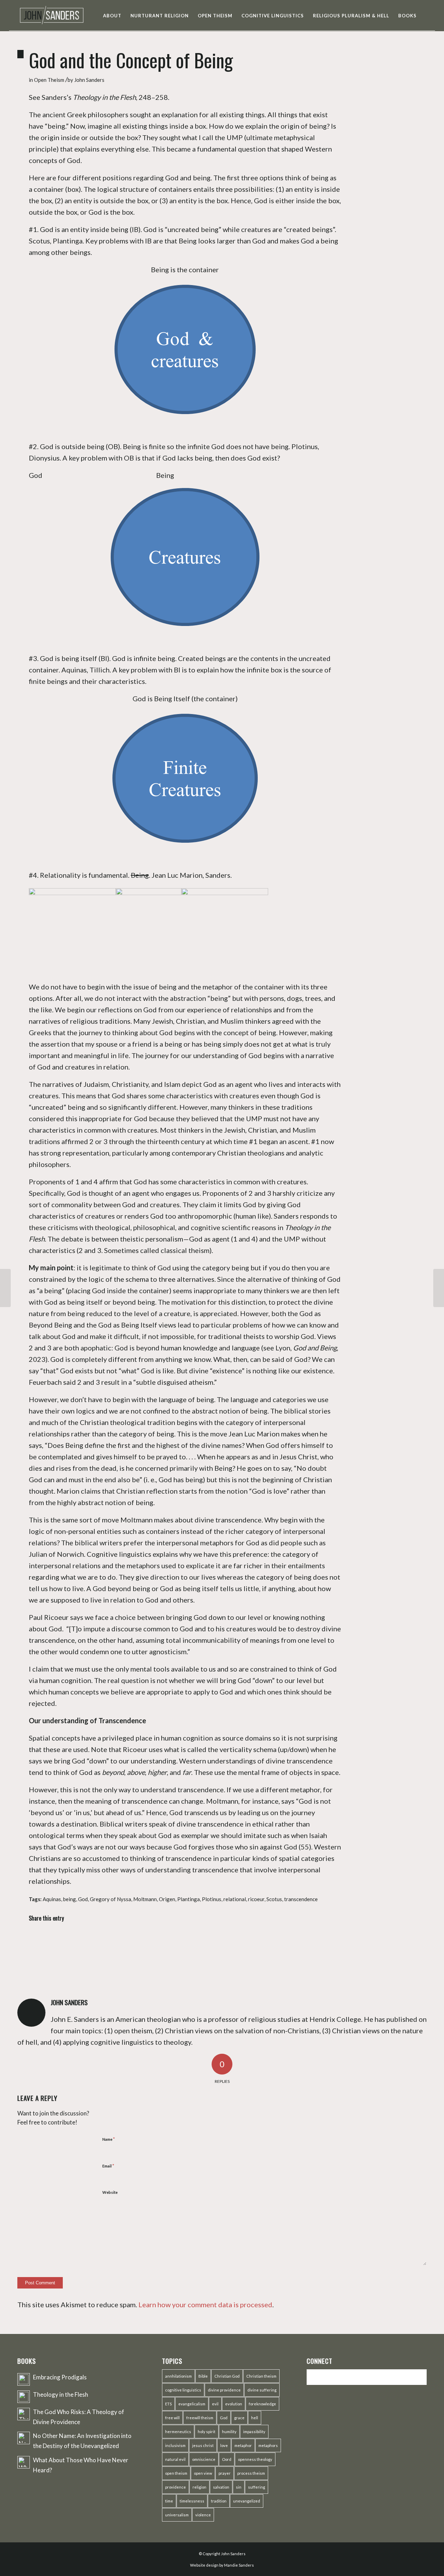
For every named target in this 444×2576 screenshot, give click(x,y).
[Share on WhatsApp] (127, 1940)
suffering (257, 2487)
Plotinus (212, 1899)
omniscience (204, 2459)
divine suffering (262, 2390)
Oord (227, 2459)
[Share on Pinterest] (166, 1940)
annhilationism (178, 2376)
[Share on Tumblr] (243, 1940)
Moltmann (145, 1899)
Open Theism (49, 80)
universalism (177, 2515)
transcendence (301, 1899)
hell (255, 2418)
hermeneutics (178, 2432)
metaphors (268, 2445)
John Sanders (89, 80)
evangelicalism (192, 2404)
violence (203, 2515)
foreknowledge (262, 2404)
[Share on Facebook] (49, 1940)
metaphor (243, 2445)
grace (239, 2418)
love (224, 2445)
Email (108, 2166)
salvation (221, 2487)
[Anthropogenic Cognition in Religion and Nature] (5, 1288)
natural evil (175, 2459)
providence (176, 2487)
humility (229, 2432)
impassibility (254, 2432)
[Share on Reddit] (283, 1940)
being (70, 1899)
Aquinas (52, 1899)
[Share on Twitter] (88, 1940)
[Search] (428, 16)
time (169, 2501)
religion (199, 2487)
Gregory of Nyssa (110, 1899)
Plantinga (189, 1899)
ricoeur (256, 1899)
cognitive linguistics (183, 2390)
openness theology (255, 2459)
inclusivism (175, 2445)
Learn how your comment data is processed (205, 2304)
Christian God (227, 2376)
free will (172, 2418)
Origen (167, 1899)
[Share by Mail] (321, 1940)
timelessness (192, 2501)
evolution (234, 2404)
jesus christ (203, 2445)
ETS (168, 2404)
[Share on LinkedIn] (204, 1940)
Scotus (274, 1899)
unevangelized (247, 2501)
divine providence (224, 2390)
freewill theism (200, 2418)
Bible (203, 2376)
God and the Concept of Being (131, 60)
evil (215, 2404)
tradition (219, 2501)
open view (203, 2473)
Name (109, 2139)
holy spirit (207, 2432)
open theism (176, 2473)
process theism (251, 2473)
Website (110, 2192)
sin (239, 2487)
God (83, 1899)
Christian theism (261, 2376)
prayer (225, 2473)
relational (235, 1899)
